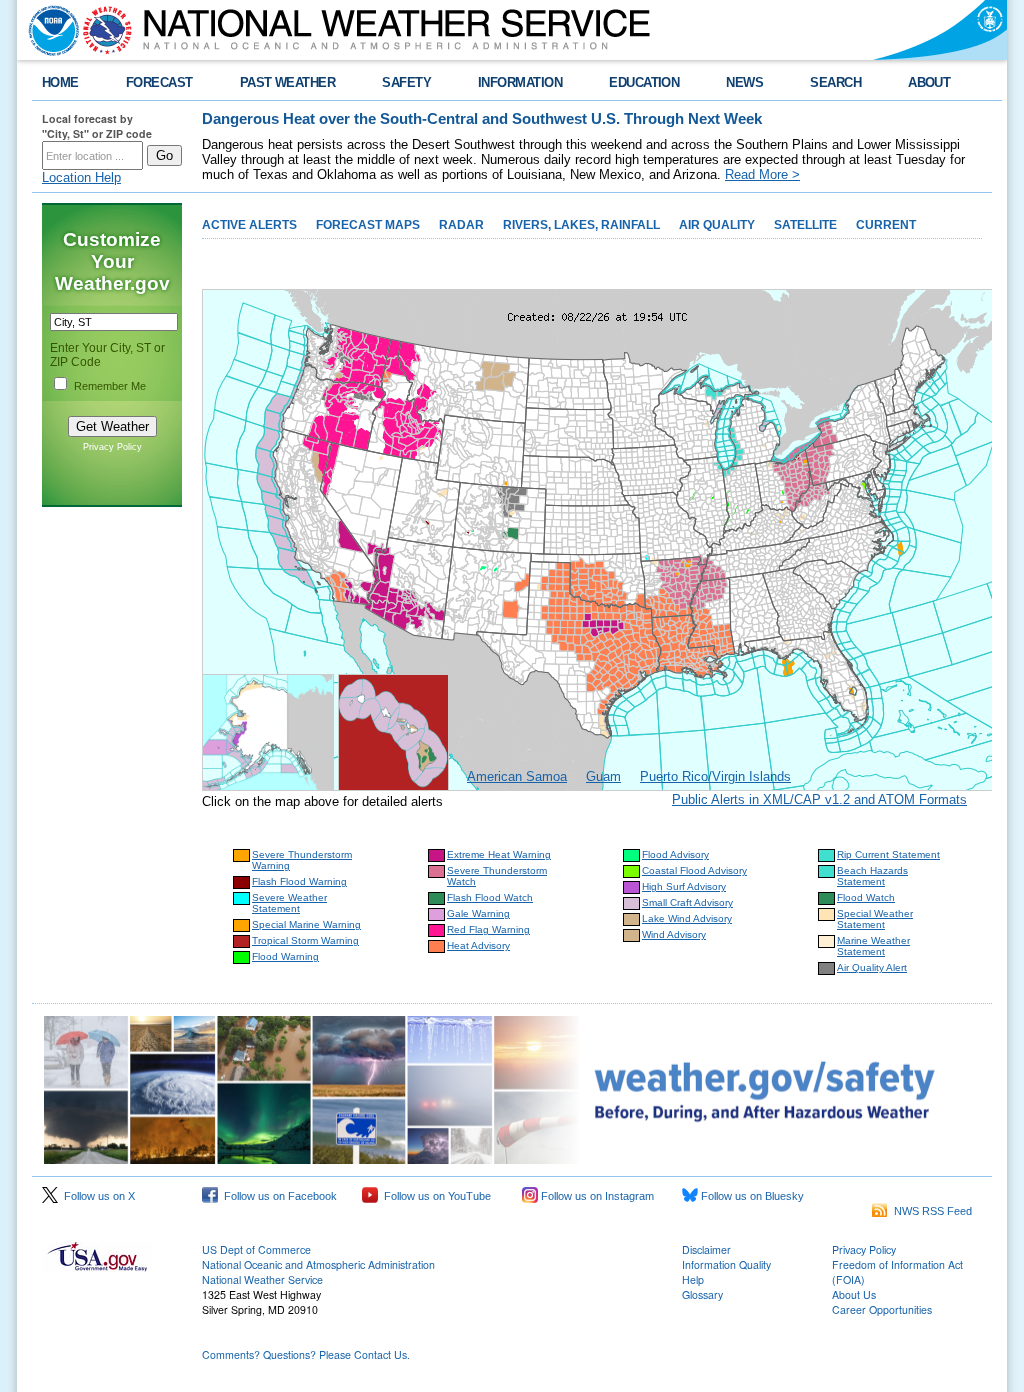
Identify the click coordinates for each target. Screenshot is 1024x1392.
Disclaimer (706, 1249)
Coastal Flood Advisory (694, 870)
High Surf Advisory (684, 886)
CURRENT (886, 225)
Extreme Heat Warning (499, 854)
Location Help (81, 177)
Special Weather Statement (875, 919)
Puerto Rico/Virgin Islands (715, 776)
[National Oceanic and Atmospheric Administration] (49, 30)
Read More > (762, 174)
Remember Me (110, 386)
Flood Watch (866, 897)
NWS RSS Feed (930, 1211)
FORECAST (159, 82)
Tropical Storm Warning (305, 940)
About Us (854, 1294)
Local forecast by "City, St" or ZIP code (97, 126)
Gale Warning (478, 913)
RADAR (461, 225)
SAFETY (406, 82)
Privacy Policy (112, 447)
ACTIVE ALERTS (249, 225)
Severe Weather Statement (289, 903)
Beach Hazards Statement (872, 876)
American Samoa (517, 776)
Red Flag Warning (488, 929)
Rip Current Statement (888, 854)
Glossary (702, 1294)
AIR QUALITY (717, 225)
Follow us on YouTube (434, 1196)
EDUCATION (644, 82)
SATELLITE (805, 225)
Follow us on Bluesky (751, 1196)
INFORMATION (520, 82)
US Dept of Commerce (256, 1249)
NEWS (744, 82)
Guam (603, 776)
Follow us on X (96, 1196)
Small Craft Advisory (687, 902)
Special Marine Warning (306, 924)
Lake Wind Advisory (687, 918)
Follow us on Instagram (596, 1196)
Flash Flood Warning (299, 881)
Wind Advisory (674, 934)
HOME (60, 82)
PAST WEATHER (288, 82)
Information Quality (726, 1264)
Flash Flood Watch (490, 897)
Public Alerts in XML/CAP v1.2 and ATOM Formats (819, 799)
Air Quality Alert (872, 967)
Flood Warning (285, 956)
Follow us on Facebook (277, 1196)
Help (693, 1279)
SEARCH (835, 82)
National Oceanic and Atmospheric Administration (318, 1264)
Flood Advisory (675, 854)
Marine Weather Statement (873, 946)
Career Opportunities (882, 1309)
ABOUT (929, 82)
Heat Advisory (478, 945)
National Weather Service (262, 1279)
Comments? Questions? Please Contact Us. (306, 1354)
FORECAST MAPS (368, 225)
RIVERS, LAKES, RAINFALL (581, 225)
